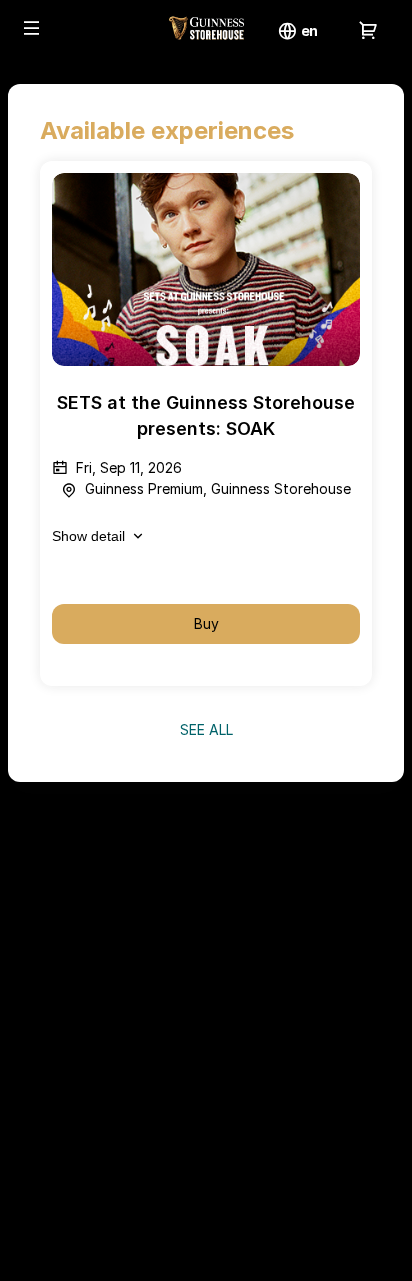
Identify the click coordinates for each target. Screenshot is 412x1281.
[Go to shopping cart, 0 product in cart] (368, 30)
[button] (32, 28)
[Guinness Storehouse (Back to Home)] (206, 30)
